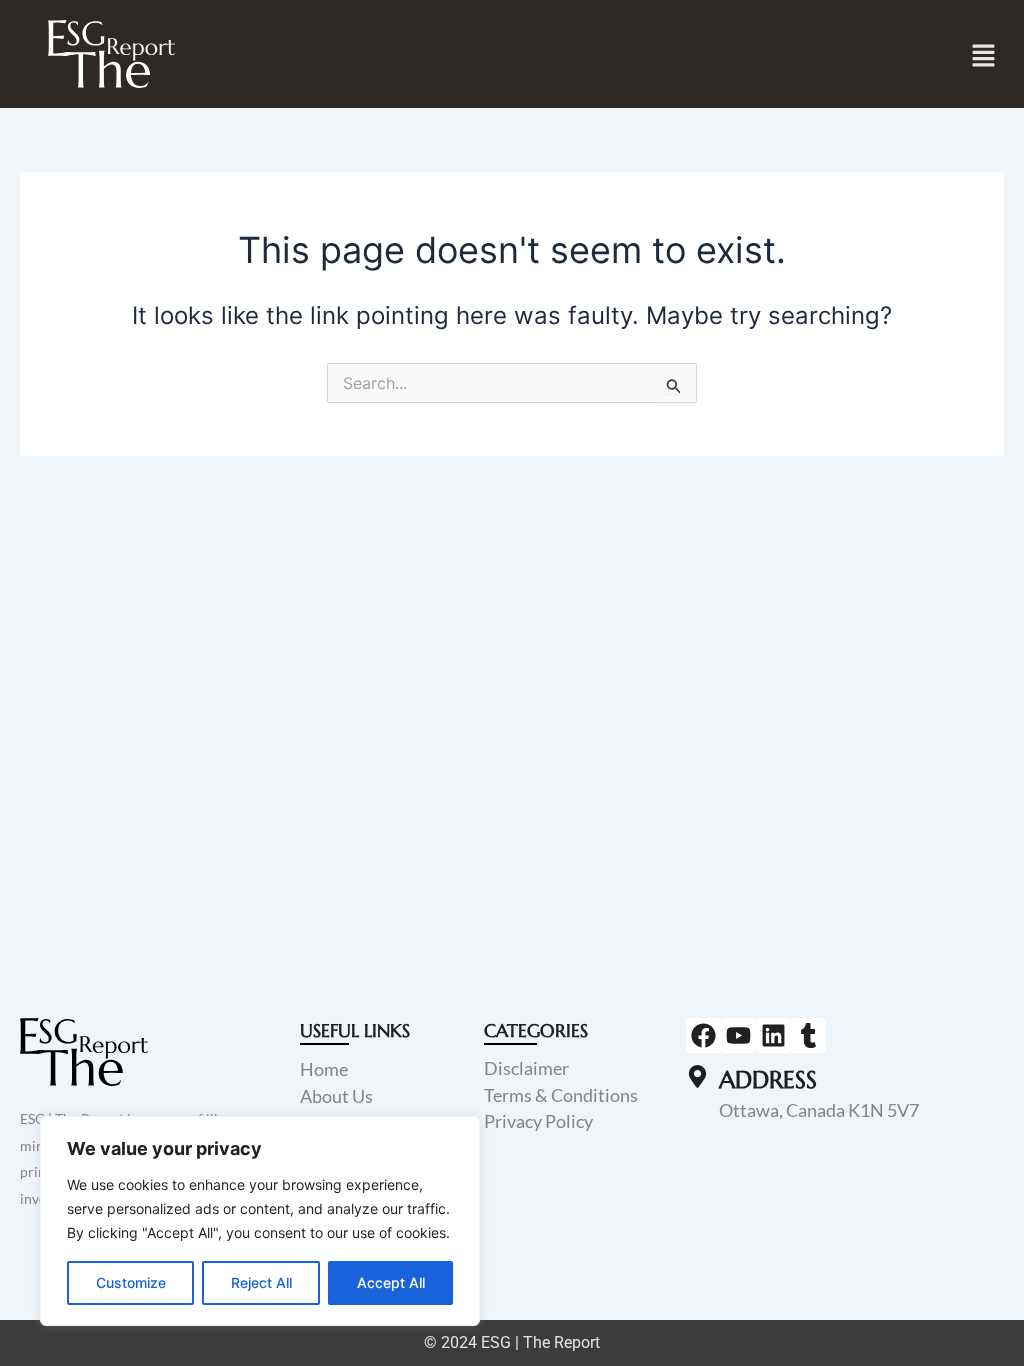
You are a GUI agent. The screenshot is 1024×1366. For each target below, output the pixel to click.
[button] (984, 55)
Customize (131, 1282)
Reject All (261, 1282)
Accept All (391, 1282)
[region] (260, 1221)
